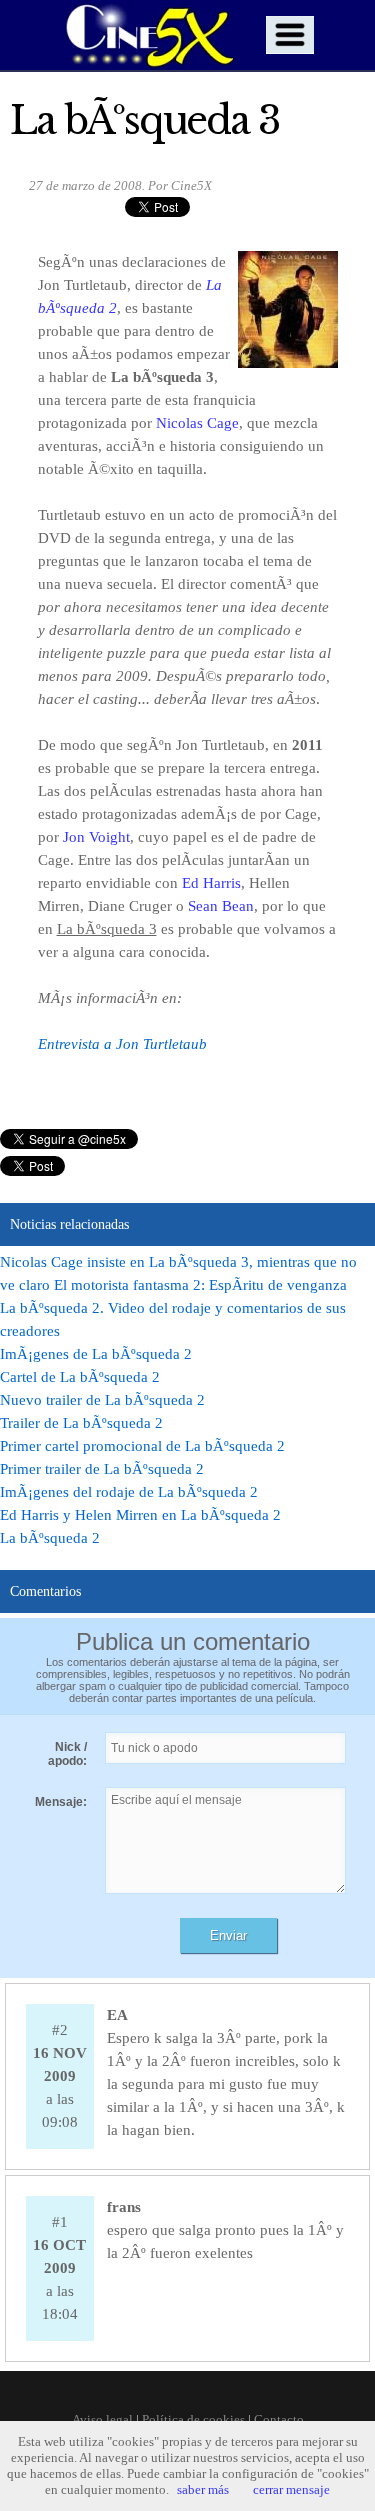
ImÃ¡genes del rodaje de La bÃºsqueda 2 (129, 1492)
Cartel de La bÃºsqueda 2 (80, 1377)
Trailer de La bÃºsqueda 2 (81, 1423)
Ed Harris (211, 883)
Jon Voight (96, 837)
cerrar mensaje (291, 2489)
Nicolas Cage (197, 423)
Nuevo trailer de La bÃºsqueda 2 (102, 1400)
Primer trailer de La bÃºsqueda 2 (102, 1469)
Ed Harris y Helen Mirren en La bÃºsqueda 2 (140, 1515)
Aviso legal (102, 2419)
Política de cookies (193, 2419)
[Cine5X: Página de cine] (148, 35)
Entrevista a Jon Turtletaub (122, 1044)
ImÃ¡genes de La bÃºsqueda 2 (96, 1354)
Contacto (279, 2419)
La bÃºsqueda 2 (50, 1538)
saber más (203, 2489)
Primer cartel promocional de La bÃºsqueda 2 (142, 1446)
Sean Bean (221, 906)
